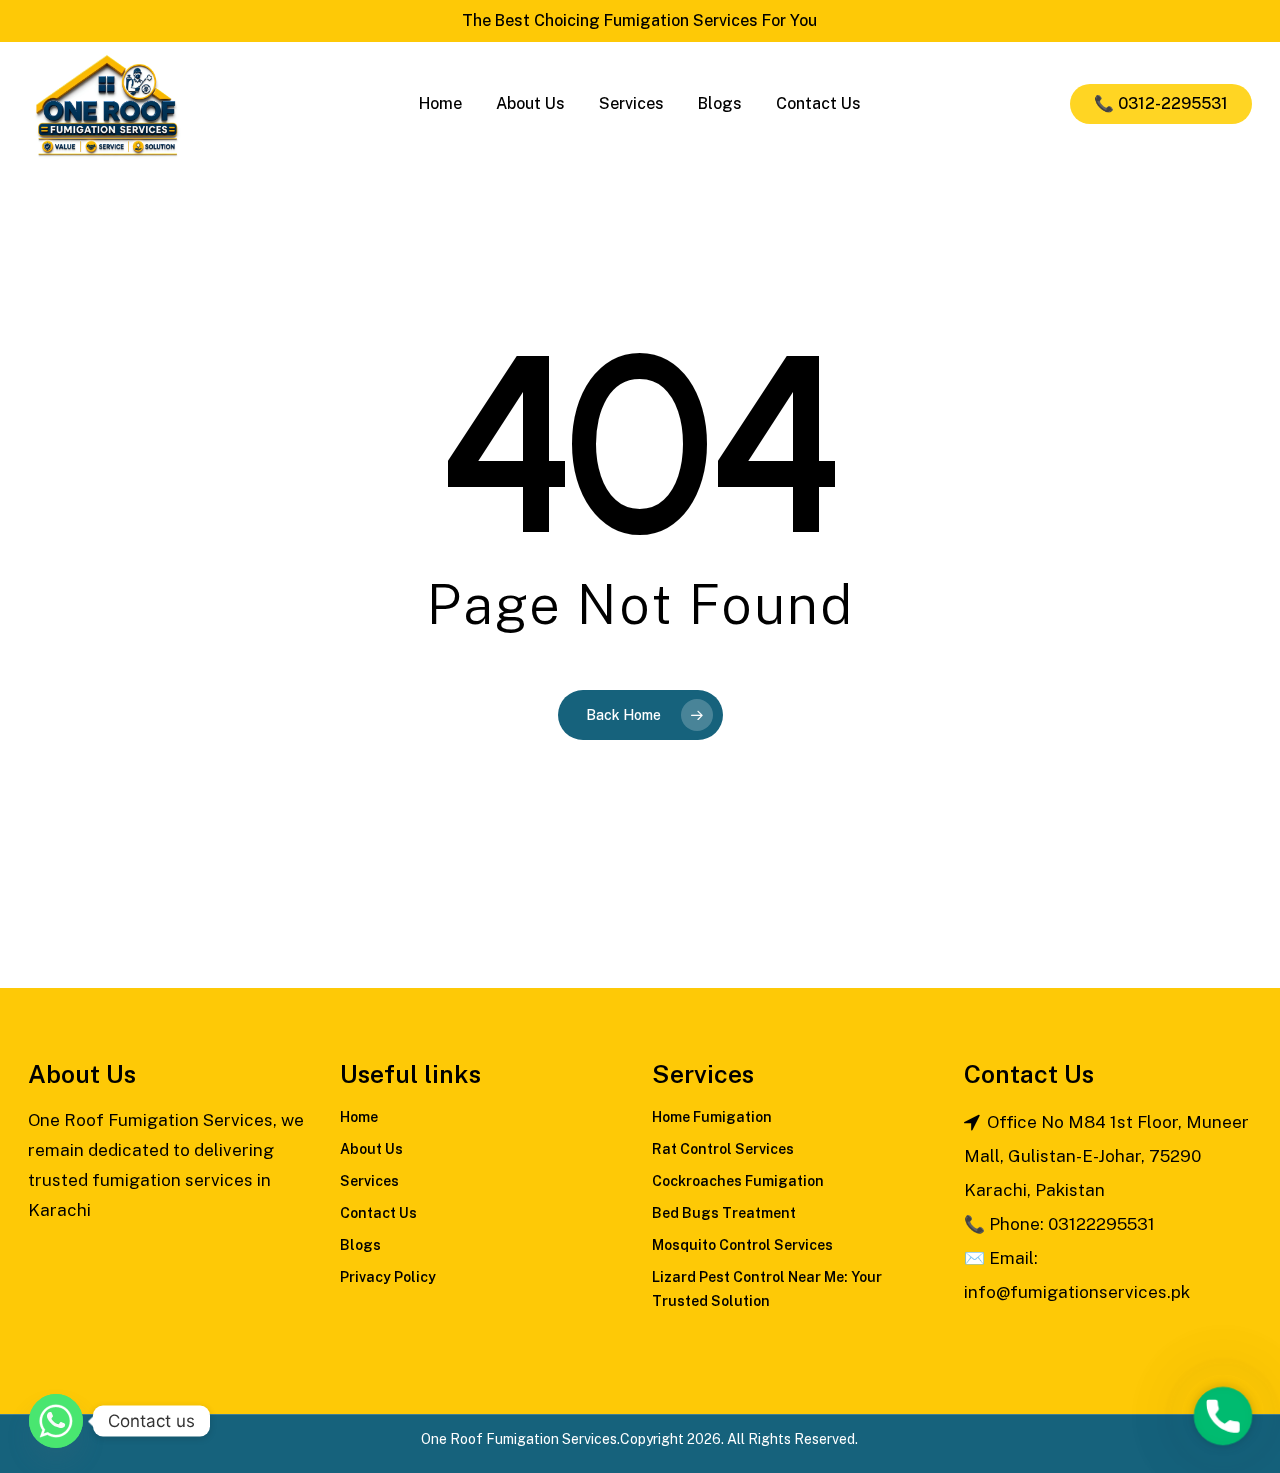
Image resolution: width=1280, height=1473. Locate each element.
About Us (371, 1149)
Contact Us (378, 1213)
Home (359, 1117)
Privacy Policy (388, 1277)
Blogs (360, 1245)
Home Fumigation (712, 1117)
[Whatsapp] (56, 1421)
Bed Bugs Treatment (724, 1213)
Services (369, 1181)
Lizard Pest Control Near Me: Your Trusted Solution (767, 1289)
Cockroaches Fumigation (738, 1181)
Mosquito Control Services (742, 1245)
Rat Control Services (723, 1149)
